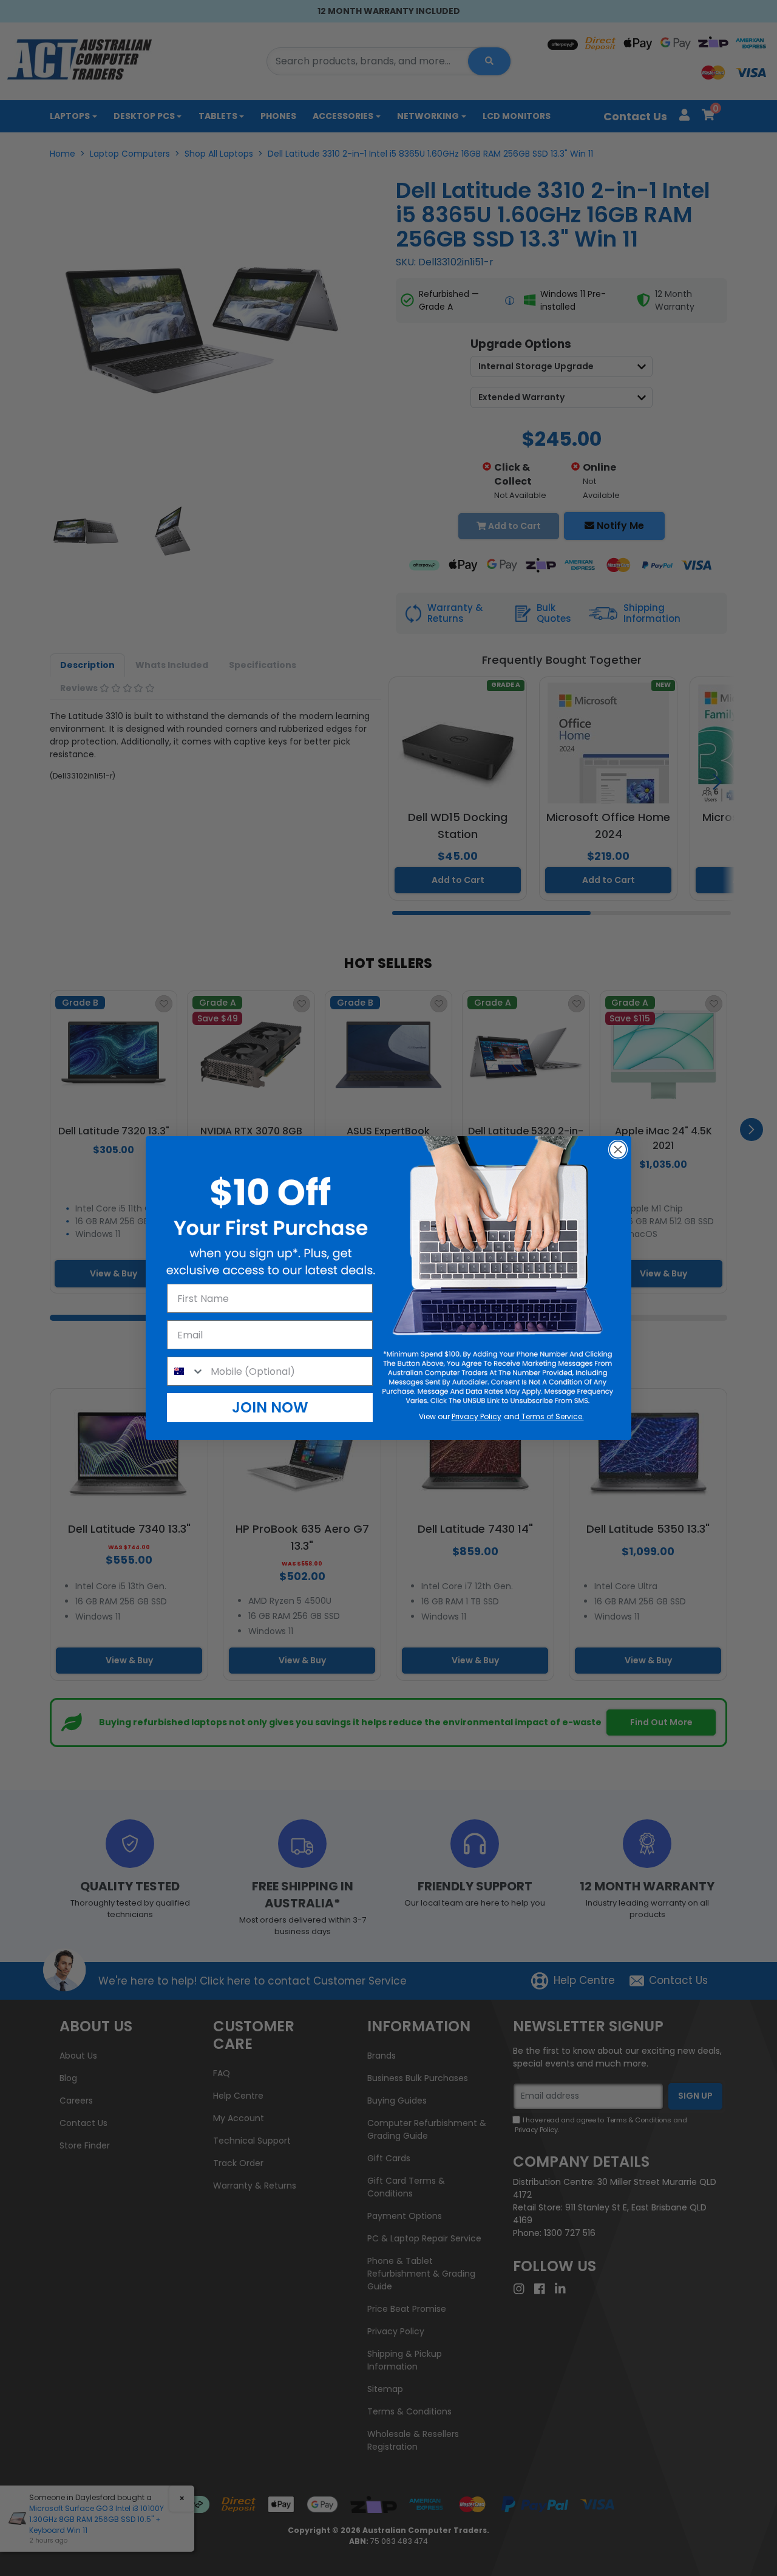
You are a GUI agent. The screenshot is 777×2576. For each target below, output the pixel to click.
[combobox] (186, 1371)
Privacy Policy (477, 1416)
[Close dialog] (618, 1150)
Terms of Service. (552, 1416)
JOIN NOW (270, 1407)
